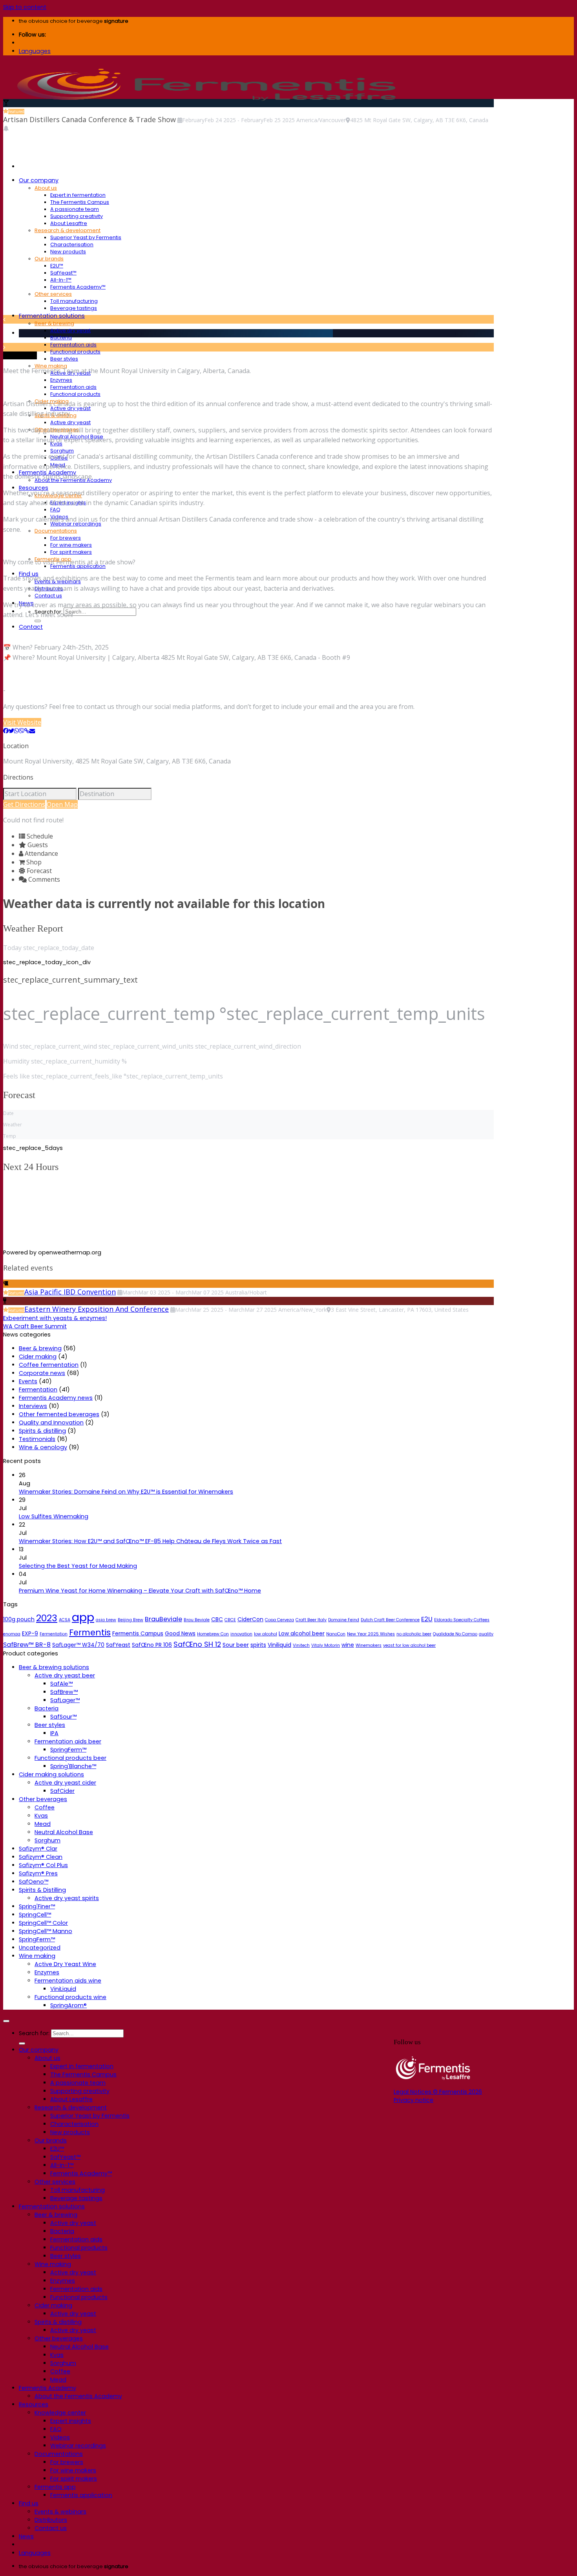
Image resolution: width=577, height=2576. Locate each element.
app (83, 1617)
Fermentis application (81, 2495)
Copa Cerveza (279, 1620)
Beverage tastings (74, 308)
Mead (43, 1824)
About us (46, 188)
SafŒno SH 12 (197, 1644)
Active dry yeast (70, 330)
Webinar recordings (78, 2446)
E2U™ (57, 266)
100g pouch (19, 1619)
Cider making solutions (51, 1774)
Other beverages (43, 1799)
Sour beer (236, 1645)
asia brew (106, 1620)
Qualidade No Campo (455, 1634)
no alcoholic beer (414, 1634)
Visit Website (22, 722)
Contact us (48, 596)
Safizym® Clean (41, 1857)
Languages (35, 51)
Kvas (41, 1816)
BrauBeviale (163, 1619)
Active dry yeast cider (65, 1783)
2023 (47, 1618)
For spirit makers (71, 552)
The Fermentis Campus (80, 202)
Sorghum (62, 451)
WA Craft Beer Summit (35, 1326)
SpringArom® (68, 2005)
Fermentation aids (73, 345)
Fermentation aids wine (68, 1981)
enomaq (12, 1634)
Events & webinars (60, 2512)
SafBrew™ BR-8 (27, 1645)
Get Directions (24, 804)
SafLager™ (65, 1700)
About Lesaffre (69, 223)
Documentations (56, 531)
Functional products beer (70, 1758)
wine (348, 1645)
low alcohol (266, 1634)
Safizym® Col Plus (43, 1865)
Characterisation (72, 244)
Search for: (34, 2033)
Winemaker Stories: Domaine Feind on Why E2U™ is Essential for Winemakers (126, 1492)
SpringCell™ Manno (46, 1931)
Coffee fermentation (49, 1365)
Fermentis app (55, 2487)
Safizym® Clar (38, 1849)
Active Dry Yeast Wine (65, 1964)
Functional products (75, 352)
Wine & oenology (43, 1447)
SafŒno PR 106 (152, 1645)
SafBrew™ (64, 1692)
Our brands (49, 259)
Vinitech (301, 1645)
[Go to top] (6, 2021)
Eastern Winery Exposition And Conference (97, 1309)
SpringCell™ (35, 1915)
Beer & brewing (54, 323)
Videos (60, 2437)
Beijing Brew (131, 1620)
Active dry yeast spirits (67, 1898)
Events (28, 1381)
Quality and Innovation (51, 1423)
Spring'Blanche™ (73, 1766)
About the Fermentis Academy (78, 2396)
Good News (180, 1633)
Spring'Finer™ (37, 1906)
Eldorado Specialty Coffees (462, 1620)
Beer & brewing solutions (54, 1667)
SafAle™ (61, 1684)
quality (486, 1634)
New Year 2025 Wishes (371, 1634)
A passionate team (75, 209)
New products (68, 252)
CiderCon (250, 1619)
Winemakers (369, 1645)
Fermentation (38, 1390)
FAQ (55, 510)
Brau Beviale (197, 1620)
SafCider (62, 1791)
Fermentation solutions (52, 316)
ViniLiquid (63, 1989)
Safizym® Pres (38, 1873)
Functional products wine (70, 1997)
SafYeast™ (63, 273)
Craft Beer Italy (311, 1620)
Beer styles (64, 359)
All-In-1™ (61, 280)
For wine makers (71, 545)
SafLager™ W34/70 (78, 1645)
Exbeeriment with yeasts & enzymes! (55, 1318)
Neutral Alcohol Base (64, 1832)
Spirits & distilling (42, 1431)
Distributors (51, 2520)
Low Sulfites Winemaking (54, 1516)
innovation (241, 1634)
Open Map (62, 804)
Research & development (68, 230)
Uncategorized (40, 1948)
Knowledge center (60, 2413)
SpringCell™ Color (43, 1923)
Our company (39, 180)
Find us (29, 2503)
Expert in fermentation (78, 195)
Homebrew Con (213, 1634)
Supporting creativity (77, 216)
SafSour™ (63, 1717)
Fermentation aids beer (68, 1741)
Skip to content (25, 7)
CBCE (230, 1620)
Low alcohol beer (302, 1633)
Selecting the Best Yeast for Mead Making (78, 1566)
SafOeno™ (34, 1882)
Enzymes (61, 380)
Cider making (38, 1357)
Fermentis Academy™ (78, 287)
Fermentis (90, 1632)
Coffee (45, 1807)
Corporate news (42, 1373)
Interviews (33, 1406)
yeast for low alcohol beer (409, 1645)
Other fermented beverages (59, 1414)
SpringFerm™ (68, 1750)
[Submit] (38, 621)
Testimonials (37, 1439)
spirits (258, 1645)
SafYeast (118, 1645)
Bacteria (61, 338)
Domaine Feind (344, 1620)
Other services (53, 294)
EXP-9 (30, 1633)
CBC (217, 1619)
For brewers (66, 538)
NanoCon (336, 1634)
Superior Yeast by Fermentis (86, 237)
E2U (427, 1619)
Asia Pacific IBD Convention (70, 1292)
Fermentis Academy (47, 2388)
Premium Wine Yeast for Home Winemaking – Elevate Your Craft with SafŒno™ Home (140, 1591)
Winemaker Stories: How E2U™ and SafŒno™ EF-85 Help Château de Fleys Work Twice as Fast (150, 1541)
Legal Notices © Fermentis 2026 (438, 2092)
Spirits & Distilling (42, 1890)
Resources (34, 2404)
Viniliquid (279, 1645)
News (26, 2536)
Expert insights (71, 2421)
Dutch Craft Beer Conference (390, 1620)
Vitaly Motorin (326, 1645)
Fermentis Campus (138, 1633)
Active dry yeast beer (65, 1675)
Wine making (37, 1956)
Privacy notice (414, 2100)
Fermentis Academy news (56, 1398)
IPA (54, 1733)
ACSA (65, 1620)
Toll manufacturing (74, 301)
